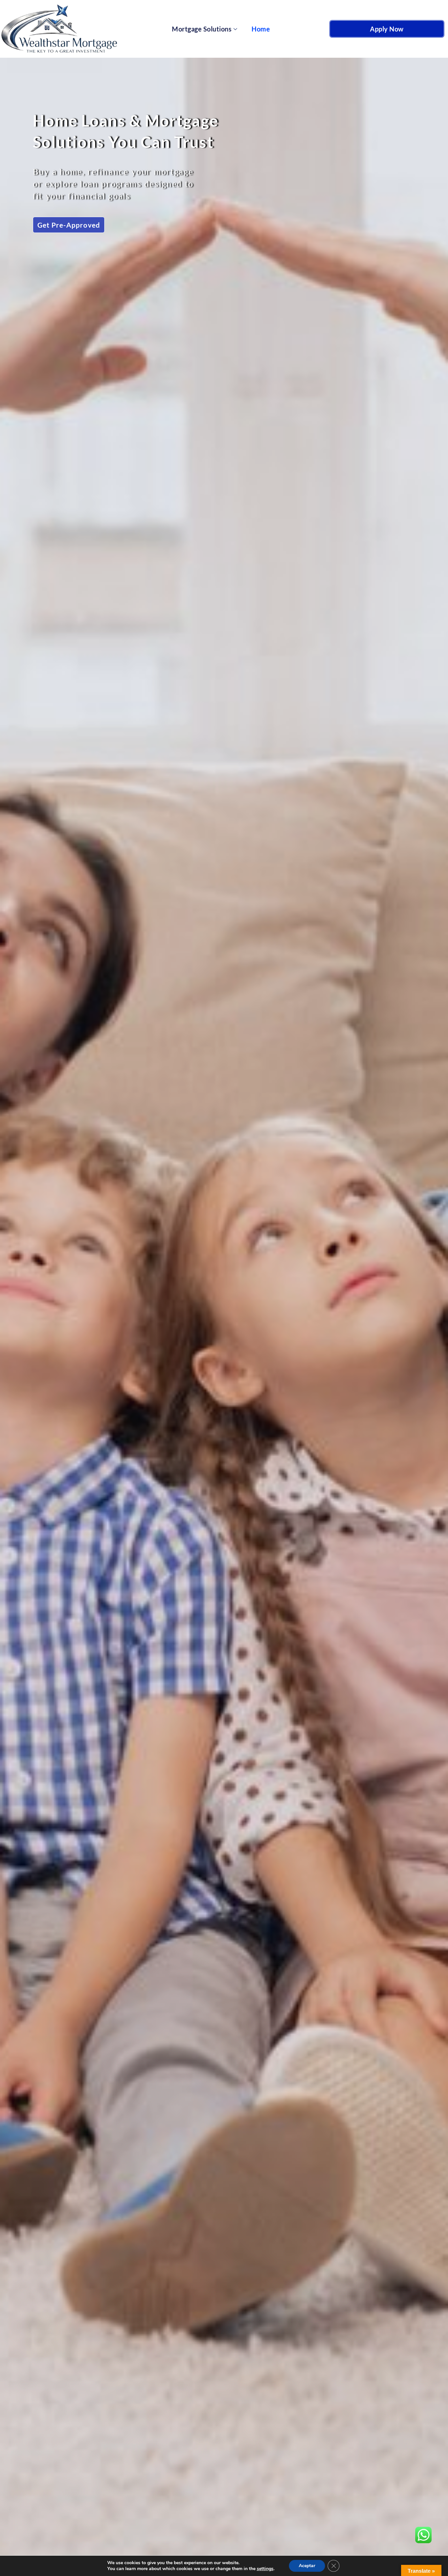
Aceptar (307, 2566)
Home (261, 29)
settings (265, 2569)
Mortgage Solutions (202, 29)
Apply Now (387, 29)
